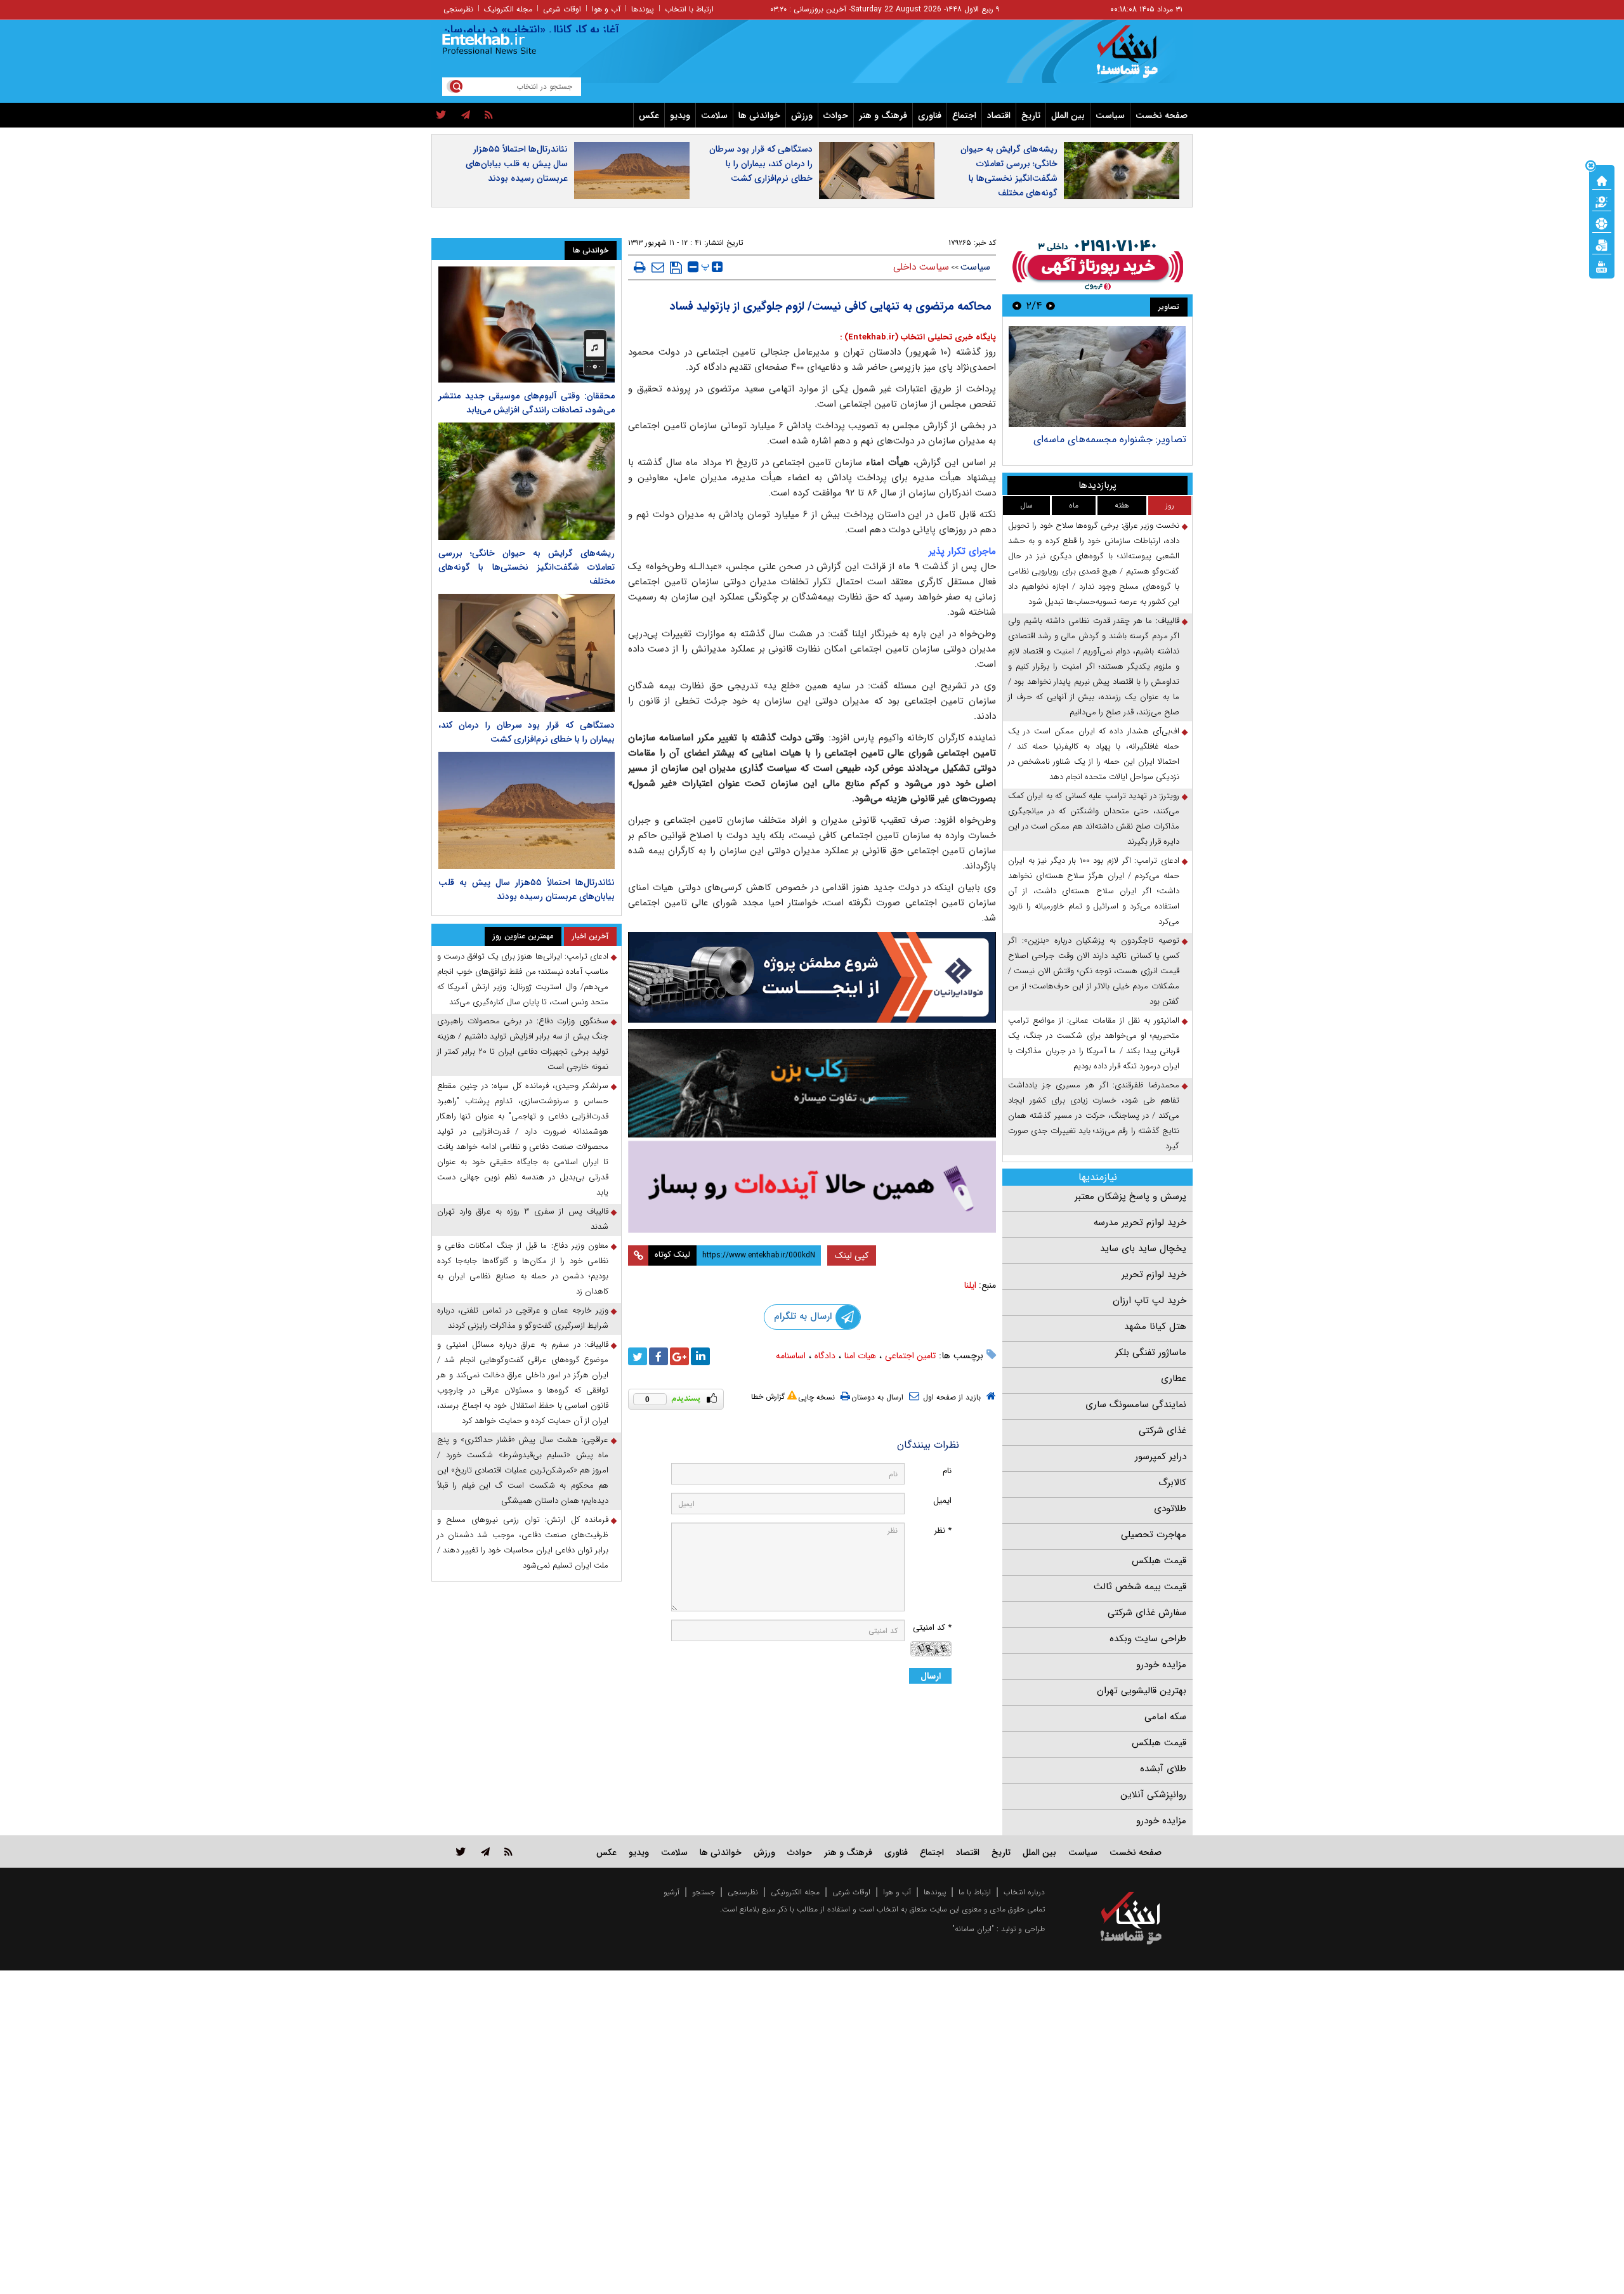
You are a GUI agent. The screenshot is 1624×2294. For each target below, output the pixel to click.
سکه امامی (1165, 1717)
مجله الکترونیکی (795, 1892)
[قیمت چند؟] (1602, 201)
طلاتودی (1170, 1509)
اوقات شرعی (562, 9)
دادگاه (825, 1356)
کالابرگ (1172, 1483)
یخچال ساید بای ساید (1143, 1249)
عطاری (1174, 1379)
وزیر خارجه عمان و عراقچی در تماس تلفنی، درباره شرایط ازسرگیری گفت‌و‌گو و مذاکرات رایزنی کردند (523, 1318)
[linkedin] (700, 1356)
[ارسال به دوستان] (658, 267)
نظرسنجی (458, 9)
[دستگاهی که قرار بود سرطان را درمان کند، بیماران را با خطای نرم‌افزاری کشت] (527, 652)
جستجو (704, 1892)
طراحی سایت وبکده (1148, 1639)
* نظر (943, 1530)
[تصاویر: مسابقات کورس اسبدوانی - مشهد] (1097, 377)
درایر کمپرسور (1161, 1457)
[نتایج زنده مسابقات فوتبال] (1602, 266)
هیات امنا (860, 1356)
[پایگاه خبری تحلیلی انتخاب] (1137, 58)
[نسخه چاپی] (640, 267)
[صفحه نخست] (1602, 180)
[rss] (489, 115)
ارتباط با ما (975, 1892)
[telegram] (466, 115)
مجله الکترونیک (508, 9)
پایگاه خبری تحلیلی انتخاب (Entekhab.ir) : (918, 337)
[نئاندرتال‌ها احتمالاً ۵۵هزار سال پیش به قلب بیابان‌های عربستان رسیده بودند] (527, 810)
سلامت (714, 115)
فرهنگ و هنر (883, 115)
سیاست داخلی (921, 267)
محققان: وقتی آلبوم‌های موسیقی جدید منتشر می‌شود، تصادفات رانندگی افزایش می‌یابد (527, 403)
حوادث (836, 115)
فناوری (930, 115)
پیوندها (643, 9)
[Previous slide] (1051, 305)
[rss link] (508, 1852)
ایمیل (942, 1501)
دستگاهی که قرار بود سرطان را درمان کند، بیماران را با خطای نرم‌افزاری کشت (761, 164)
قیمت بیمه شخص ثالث (1140, 1587)
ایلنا (970, 1285)
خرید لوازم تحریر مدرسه (1140, 1222)
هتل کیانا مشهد (1155, 1327)
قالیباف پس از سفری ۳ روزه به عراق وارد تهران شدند (523, 1219)
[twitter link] (461, 1852)
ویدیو (680, 115)
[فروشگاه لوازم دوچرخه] (812, 1083)
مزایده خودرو (1161, 1665)
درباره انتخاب (1024, 1892)
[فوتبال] (1602, 223)
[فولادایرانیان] (812, 977)
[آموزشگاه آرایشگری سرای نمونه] (812, 1187)
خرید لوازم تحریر (1154, 1275)
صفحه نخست (1162, 115)
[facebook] (658, 1356)
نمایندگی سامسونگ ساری (1136, 1405)
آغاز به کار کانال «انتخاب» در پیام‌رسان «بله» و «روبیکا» (550, 30)
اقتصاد (999, 115)
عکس (649, 115)
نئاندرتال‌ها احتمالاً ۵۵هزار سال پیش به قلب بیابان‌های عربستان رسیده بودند (517, 164)
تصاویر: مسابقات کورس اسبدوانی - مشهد (1101, 439)
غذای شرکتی (1162, 1431)
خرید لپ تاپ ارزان (1149, 1301)
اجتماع (964, 115)
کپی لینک (852, 1255)
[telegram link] (485, 1852)
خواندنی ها (759, 115)
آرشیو (671, 1892)
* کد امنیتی (932, 1628)
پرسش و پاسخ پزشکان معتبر (1130, 1196)
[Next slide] (1017, 305)
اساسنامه (791, 1356)
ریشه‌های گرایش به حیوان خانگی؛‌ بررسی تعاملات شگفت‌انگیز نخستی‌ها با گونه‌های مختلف (1009, 171)
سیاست (1110, 115)
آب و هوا (606, 9)
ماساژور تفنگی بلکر (1151, 1353)
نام (947, 1471)
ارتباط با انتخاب (689, 9)
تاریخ (1031, 115)
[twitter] (441, 115)
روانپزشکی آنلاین (1153, 1795)
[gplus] (679, 1356)
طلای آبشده (1163, 1769)
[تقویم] (1602, 244)
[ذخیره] (676, 268)
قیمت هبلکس (1159, 1561)
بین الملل (1068, 115)
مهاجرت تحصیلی (1154, 1535)
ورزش (802, 115)
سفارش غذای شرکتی (1147, 1613)
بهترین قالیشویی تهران (1142, 1691)
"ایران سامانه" (973, 1929)
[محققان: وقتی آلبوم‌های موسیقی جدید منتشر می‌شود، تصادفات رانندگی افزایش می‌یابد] (527, 324)
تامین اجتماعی (910, 1356)
